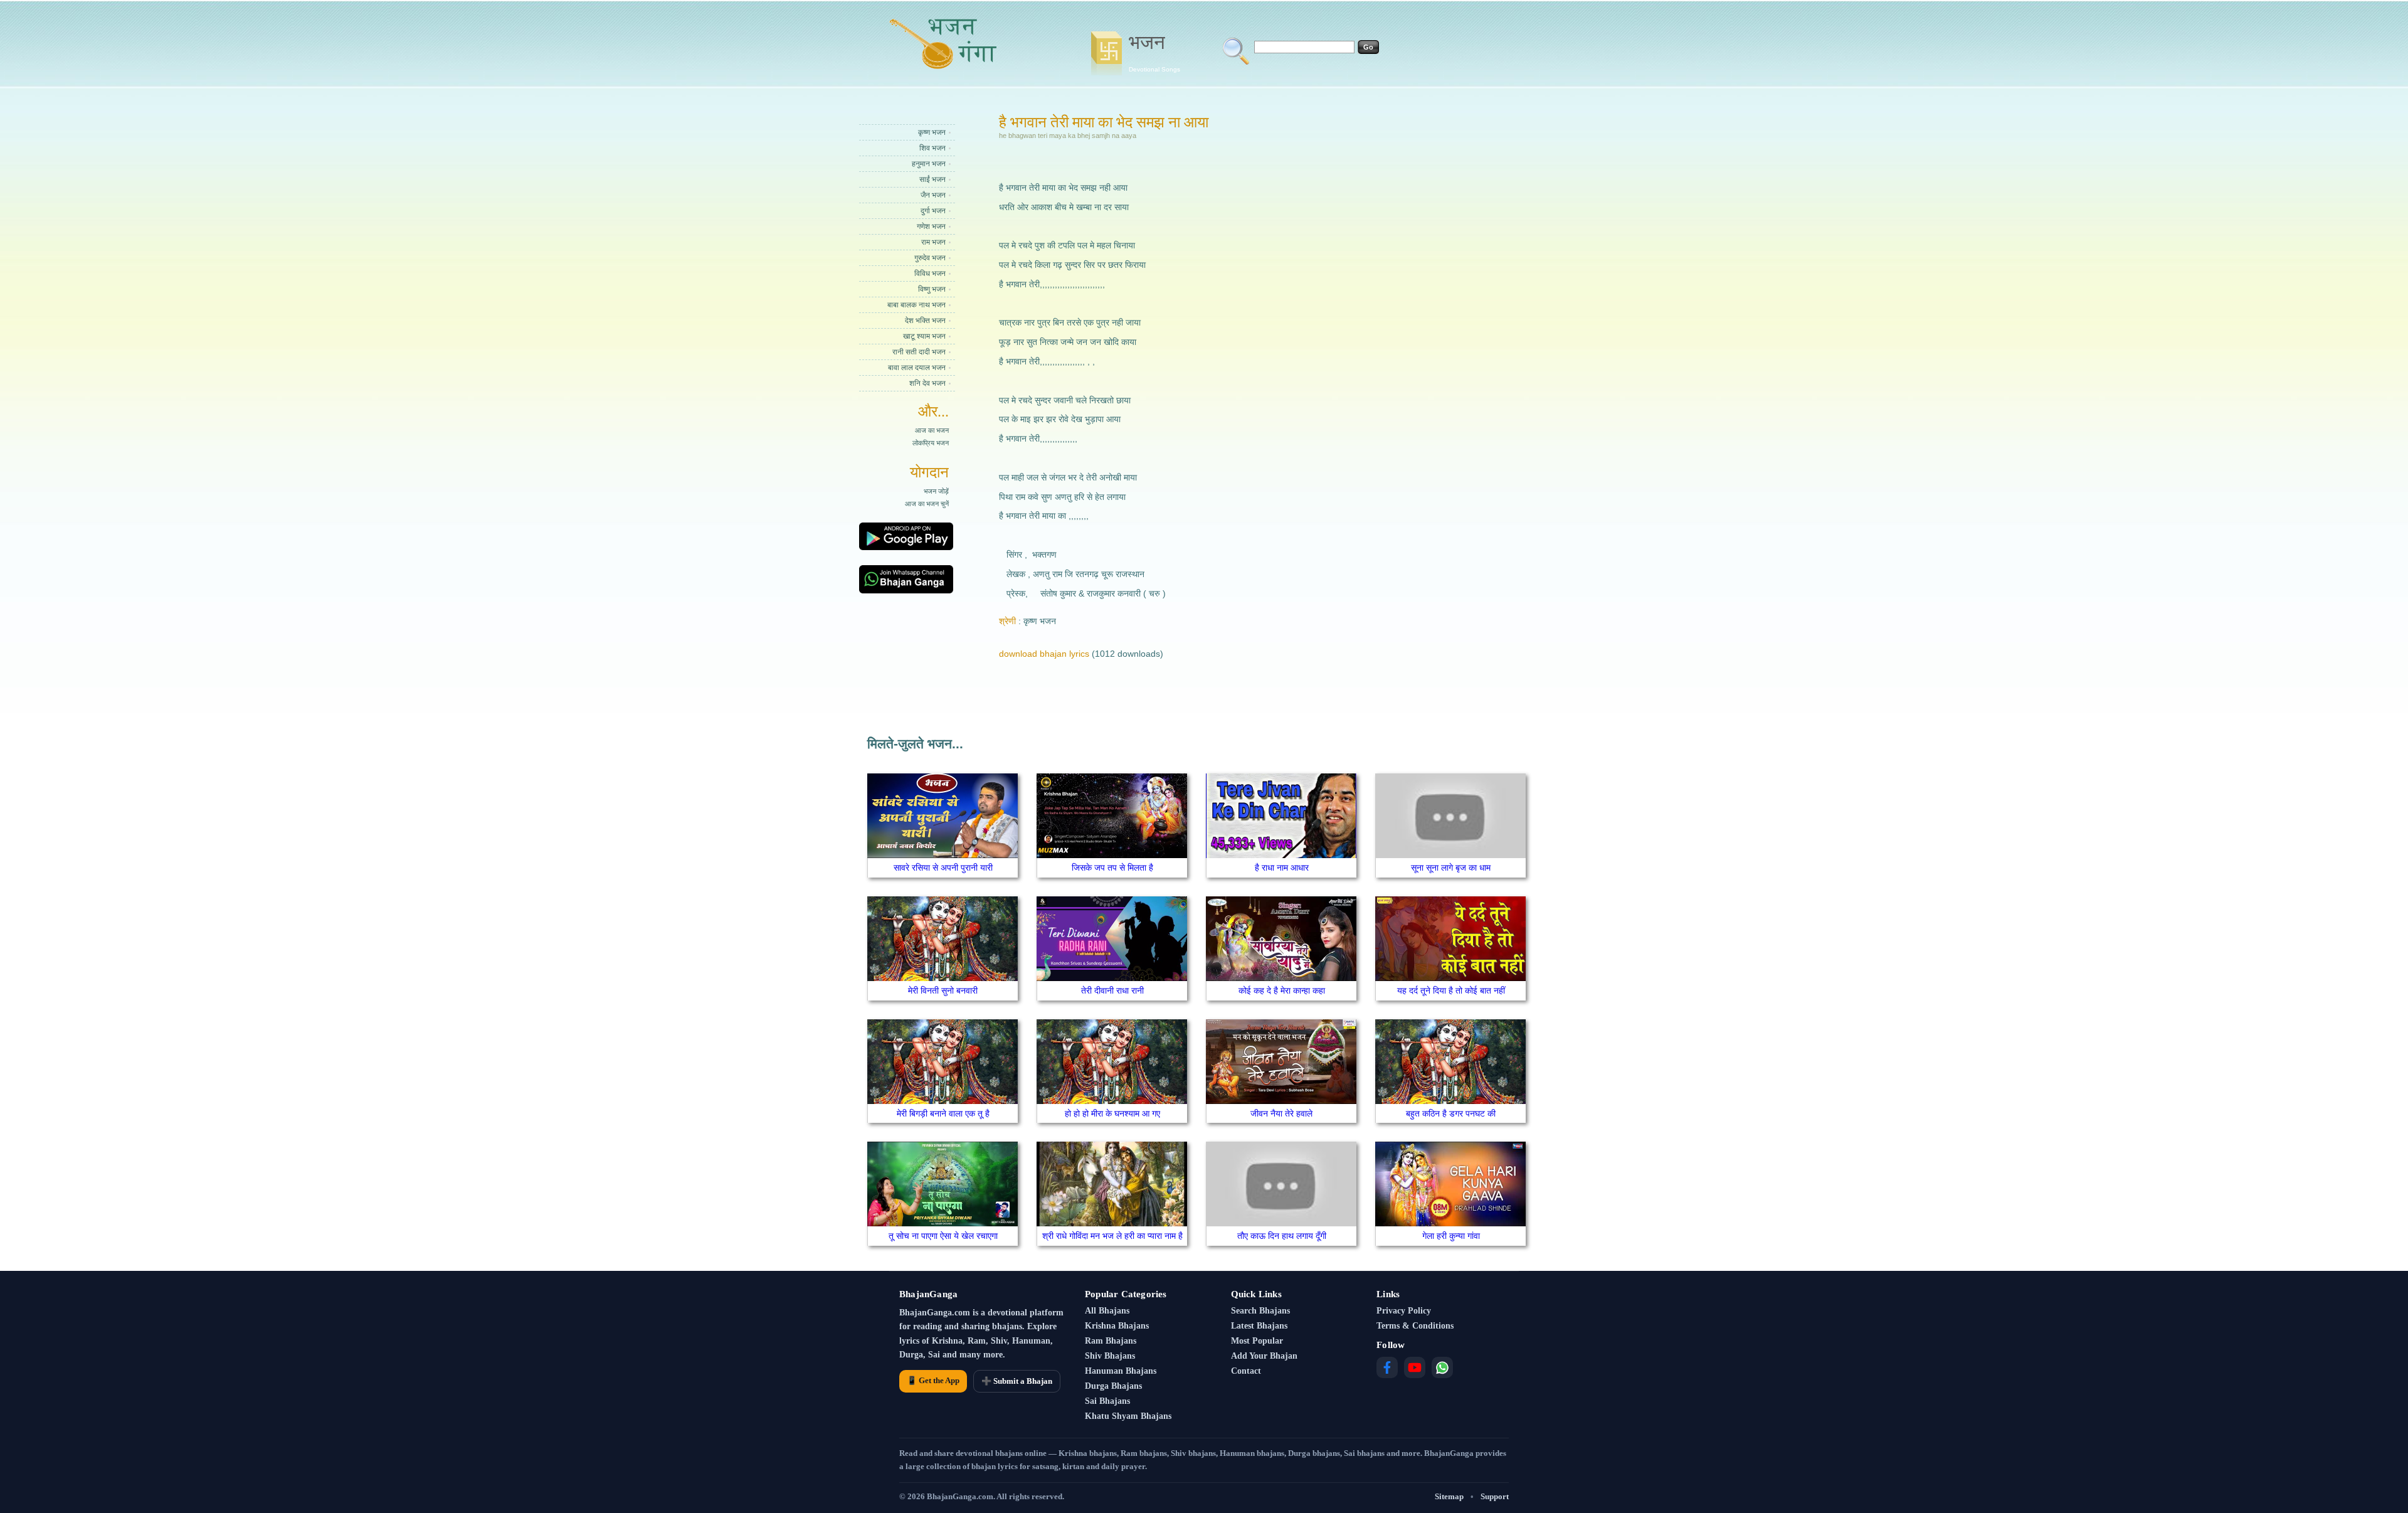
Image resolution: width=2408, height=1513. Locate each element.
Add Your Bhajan (1264, 1356)
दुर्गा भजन (933, 211)
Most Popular (1257, 1341)
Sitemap (1449, 1496)
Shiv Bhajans (1110, 1356)
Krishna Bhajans (1117, 1326)
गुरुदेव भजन (930, 258)
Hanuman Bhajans (1121, 1371)
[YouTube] (1415, 1367)
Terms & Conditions (1415, 1326)
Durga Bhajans (1113, 1386)
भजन (1154, 52)
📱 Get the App (933, 1380)
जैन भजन (933, 195)
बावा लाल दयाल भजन (917, 368)
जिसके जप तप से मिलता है (1112, 868)
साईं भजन (932, 179)
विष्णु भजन (932, 289)
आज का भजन (932, 430)
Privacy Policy (1404, 1311)
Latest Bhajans (1259, 1326)
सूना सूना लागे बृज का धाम (1451, 868)
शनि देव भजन (927, 383)
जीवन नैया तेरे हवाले (1281, 1113)
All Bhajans (1107, 1311)
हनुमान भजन (929, 164)
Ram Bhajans (1111, 1341)
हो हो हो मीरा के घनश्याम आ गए (1112, 1113)
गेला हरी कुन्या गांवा (1451, 1236)
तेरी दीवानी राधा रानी (1112, 990)
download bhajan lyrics (1044, 654)
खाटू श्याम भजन (924, 336)
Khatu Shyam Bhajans (1128, 1416)
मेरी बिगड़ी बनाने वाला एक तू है (943, 1113)
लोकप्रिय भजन (931, 443)
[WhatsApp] (1442, 1367)
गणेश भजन (931, 226)
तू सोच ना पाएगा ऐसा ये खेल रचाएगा (943, 1236)
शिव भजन (932, 148)
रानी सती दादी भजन (919, 352)
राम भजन (933, 242)
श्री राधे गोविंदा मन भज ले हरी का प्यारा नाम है (1112, 1236)
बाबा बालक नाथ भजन (916, 305)
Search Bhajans (1260, 1311)
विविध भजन (930, 273)
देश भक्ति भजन (925, 321)
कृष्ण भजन (932, 132)
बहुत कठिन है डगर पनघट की (1451, 1113)
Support (1495, 1496)
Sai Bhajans (1107, 1401)
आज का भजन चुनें (927, 504)
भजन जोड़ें (936, 491)
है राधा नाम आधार (1282, 868)
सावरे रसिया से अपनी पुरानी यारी (943, 868)
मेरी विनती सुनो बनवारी (943, 990)
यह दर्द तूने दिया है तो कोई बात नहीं (1451, 990)
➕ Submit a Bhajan (1017, 1381)
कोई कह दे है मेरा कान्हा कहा (1282, 990)
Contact (1246, 1371)
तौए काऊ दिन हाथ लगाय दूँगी (1282, 1236)
